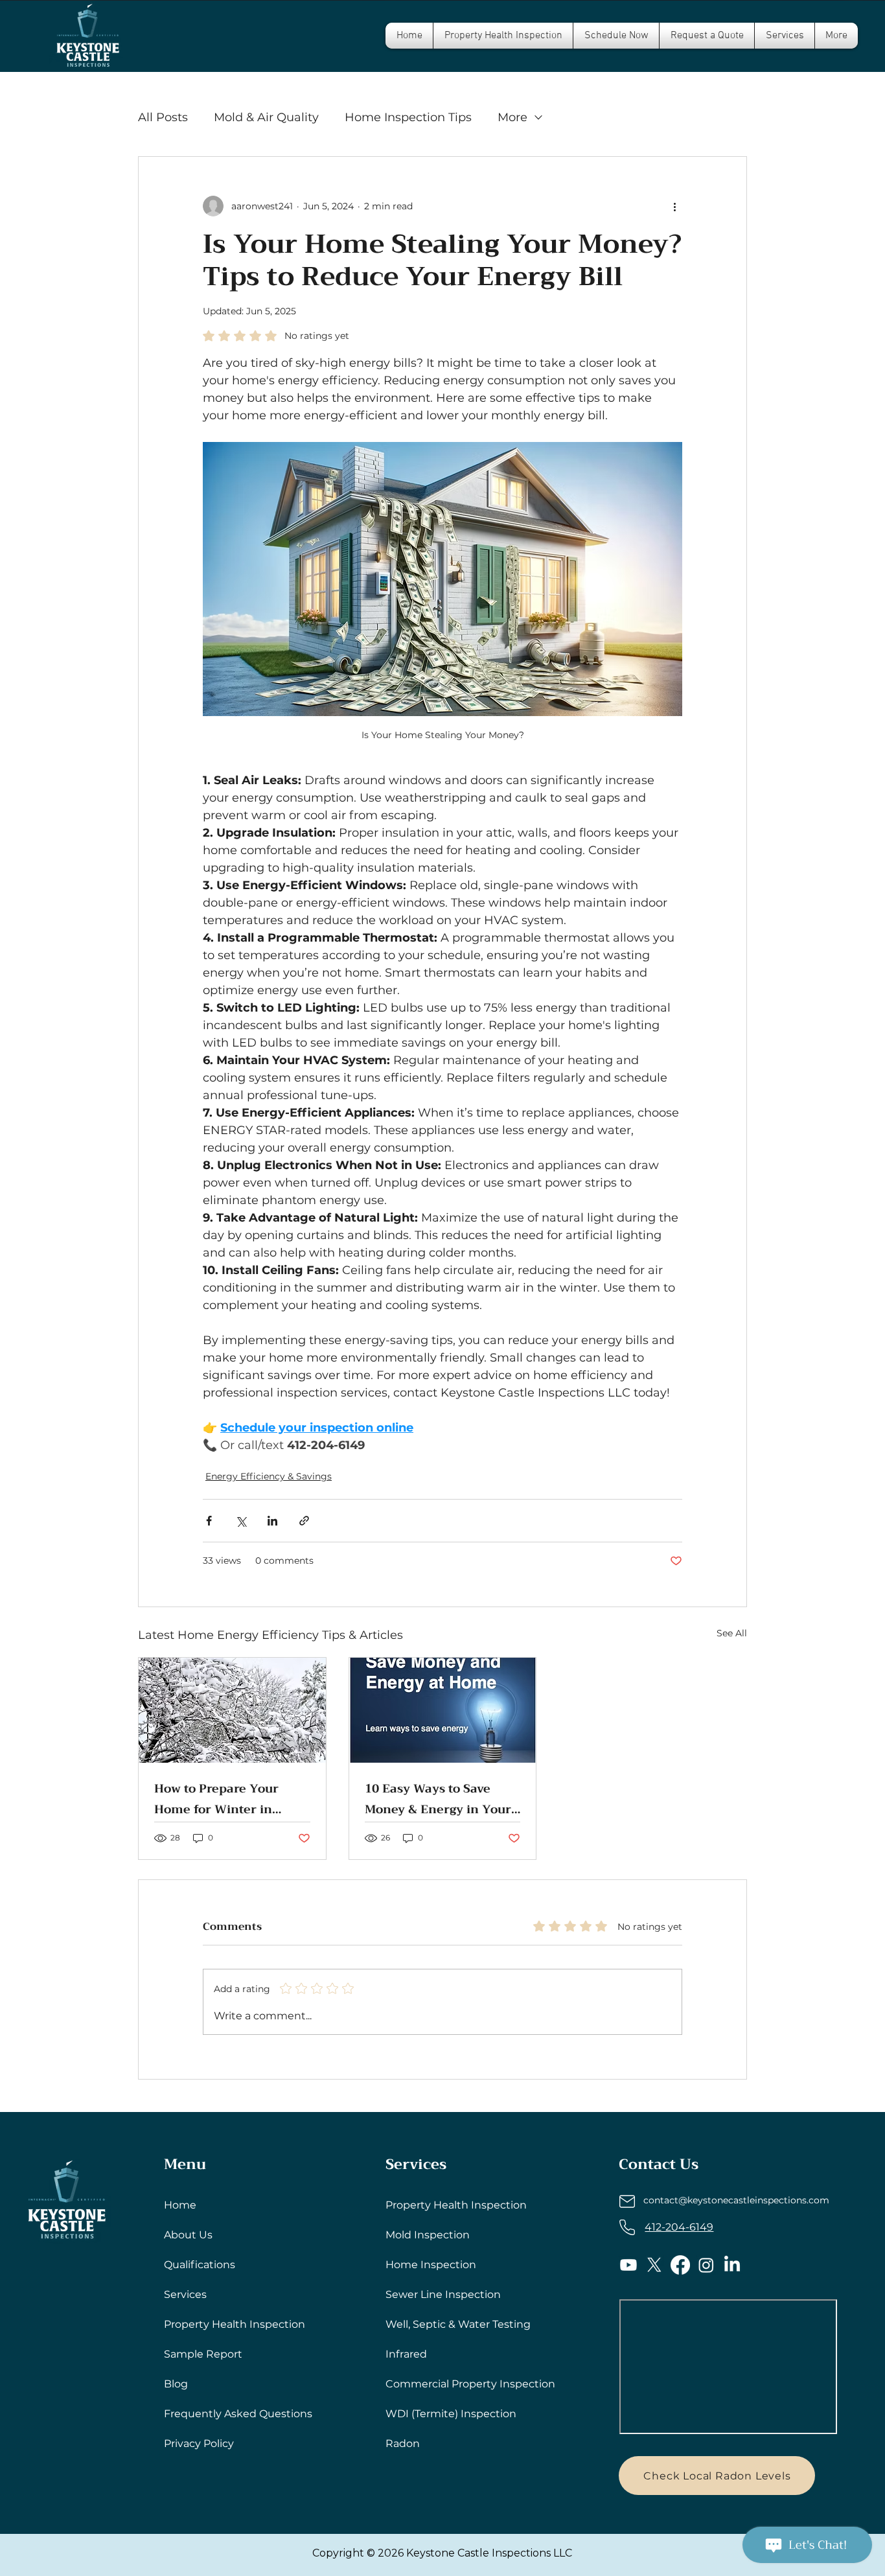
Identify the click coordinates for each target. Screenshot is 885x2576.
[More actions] (674, 206)
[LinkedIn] (732, 2265)
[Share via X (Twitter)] (241, 1521)
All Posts (163, 117)
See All (732, 1633)
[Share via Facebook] (209, 1521)
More (512, 117)
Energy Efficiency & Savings (269, 1476)
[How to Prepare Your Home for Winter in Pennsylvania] (232, 1710)
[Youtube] (628, 2265)
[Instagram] (706, 2265)
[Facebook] (680, 2265)
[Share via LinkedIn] (272, 1521)
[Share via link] (304, 1521)
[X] (654, 2265)
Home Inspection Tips (408, 117)
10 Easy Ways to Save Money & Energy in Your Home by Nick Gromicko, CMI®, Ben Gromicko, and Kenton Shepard (442, 1799)
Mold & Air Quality (266, 117)
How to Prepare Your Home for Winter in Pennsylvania (216, 1799)
